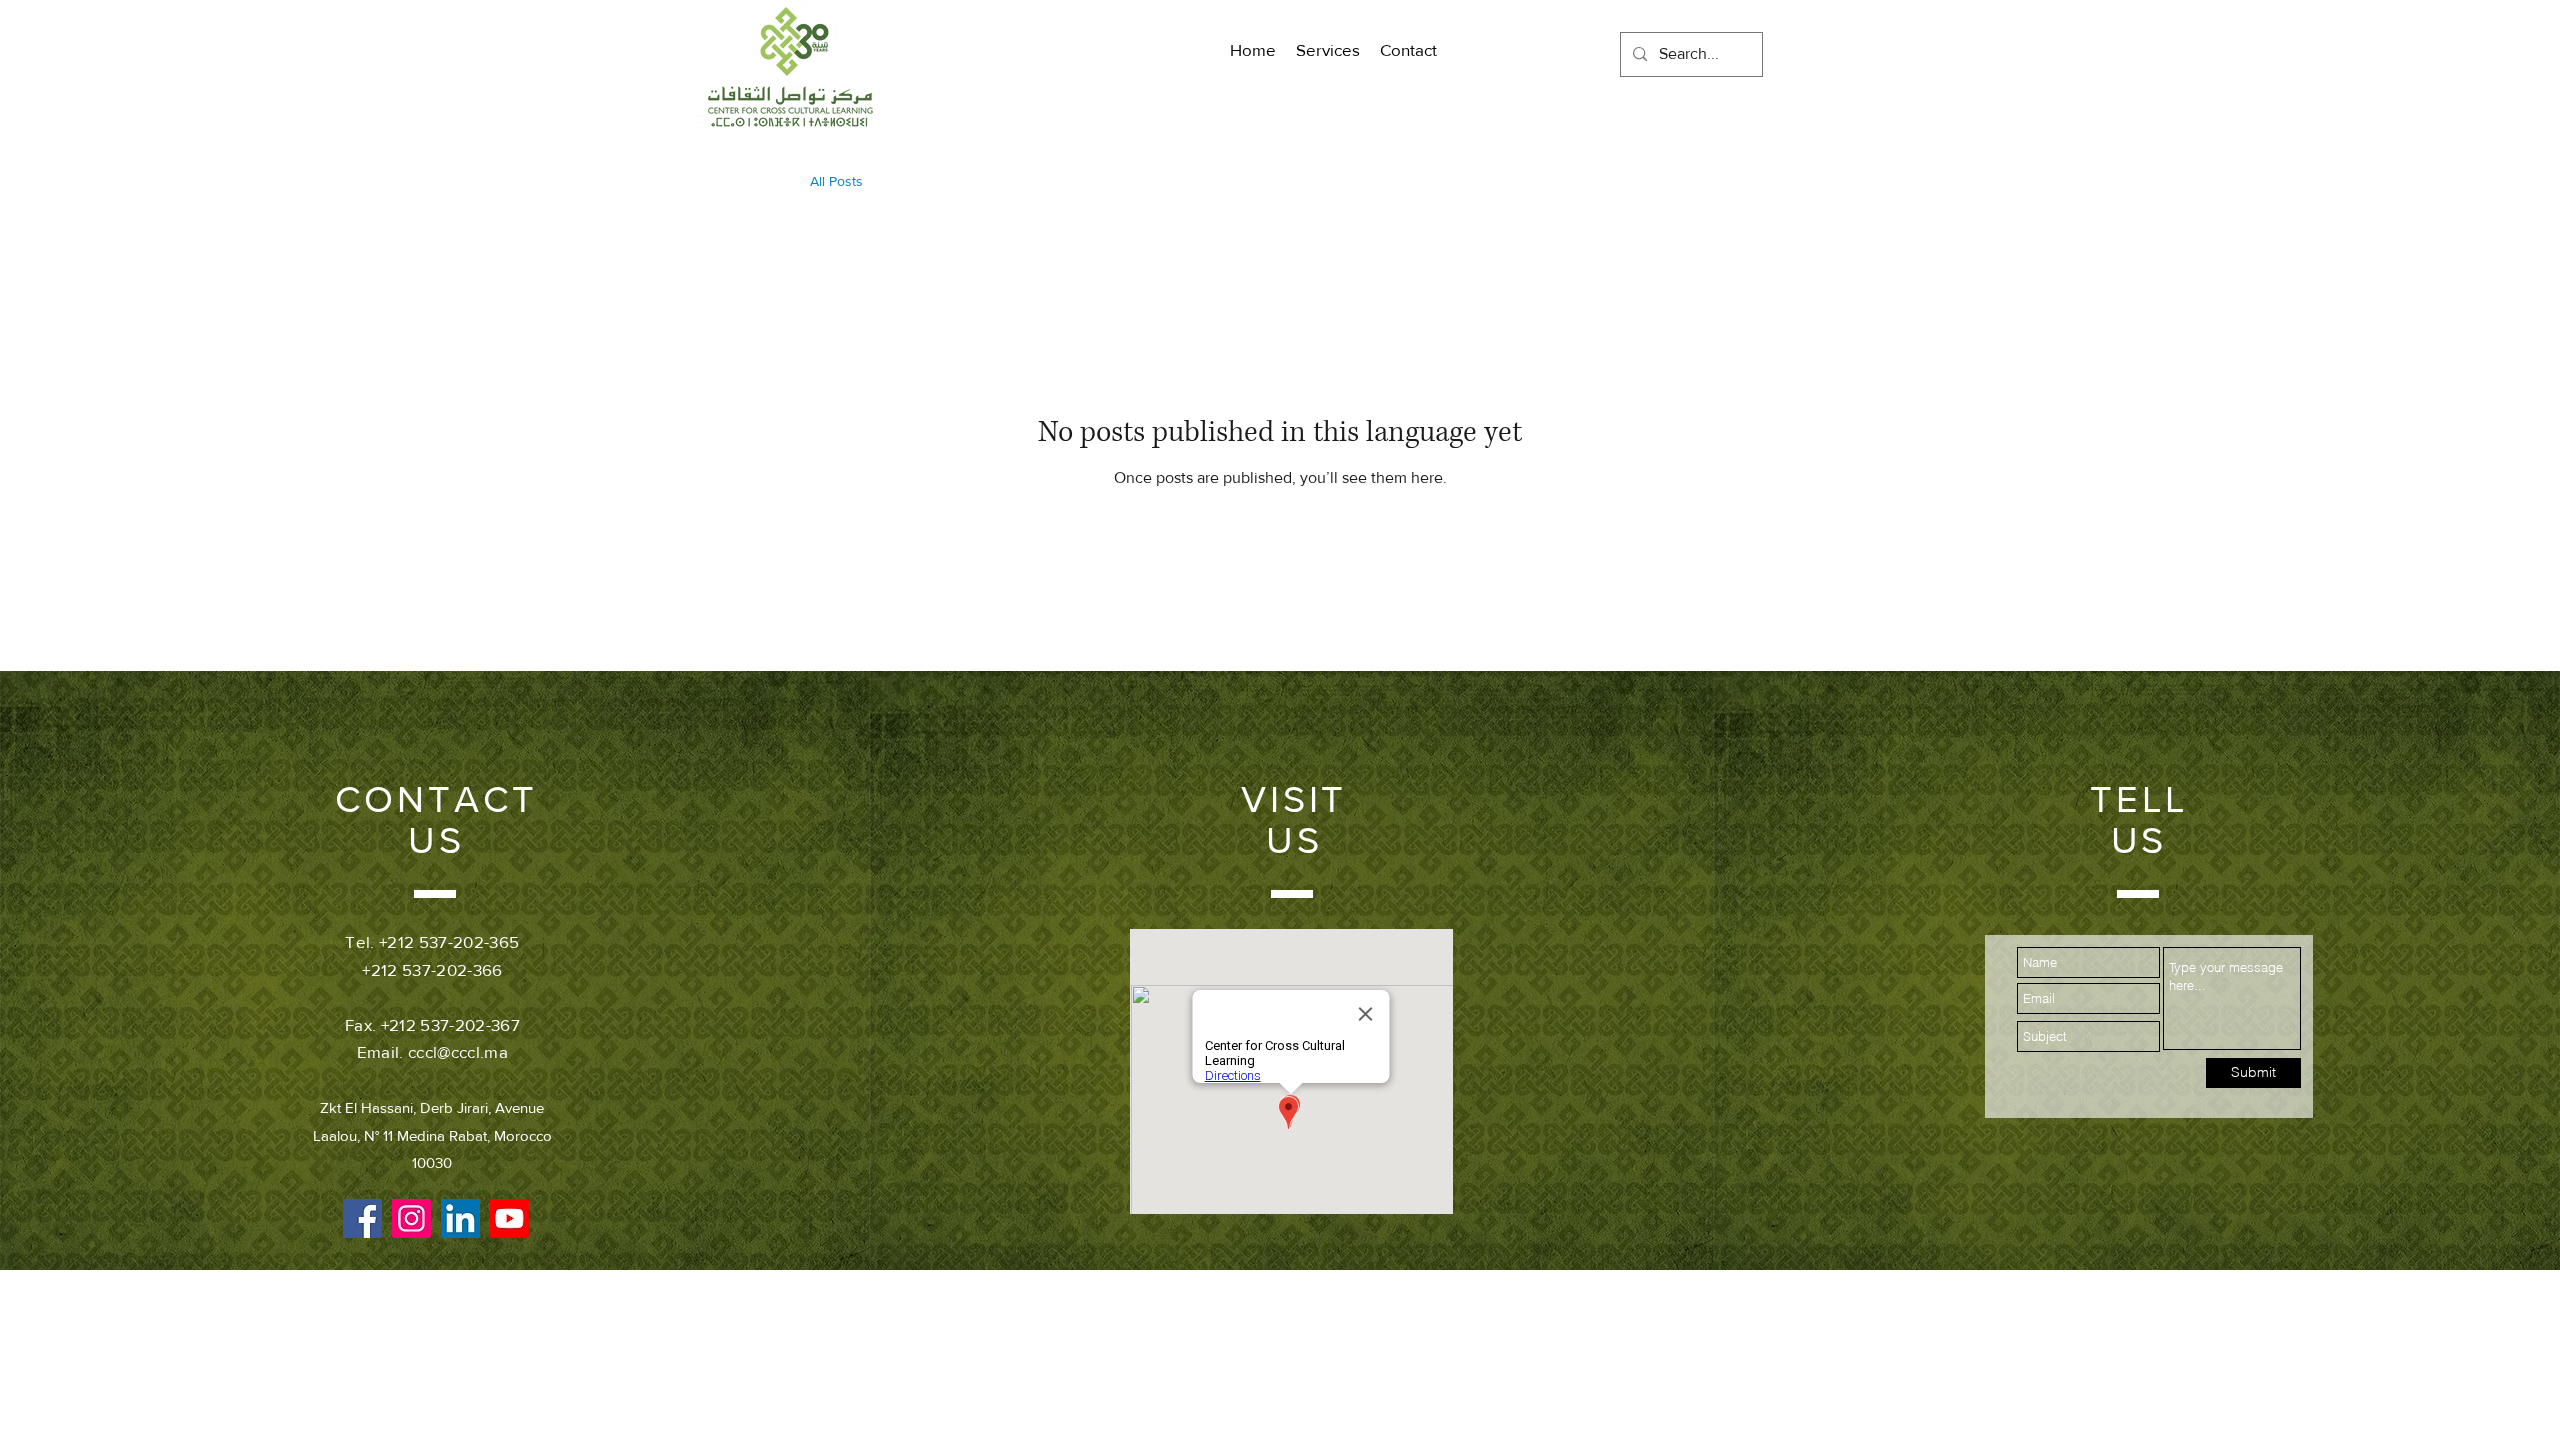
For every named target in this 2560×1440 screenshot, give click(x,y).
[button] (1328, 50)
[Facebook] (362, 1218)
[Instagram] (411, 1218)
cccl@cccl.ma (458, 1051)
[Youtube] (509, 1218)
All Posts (836, 181)
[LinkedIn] (460, 1218)
